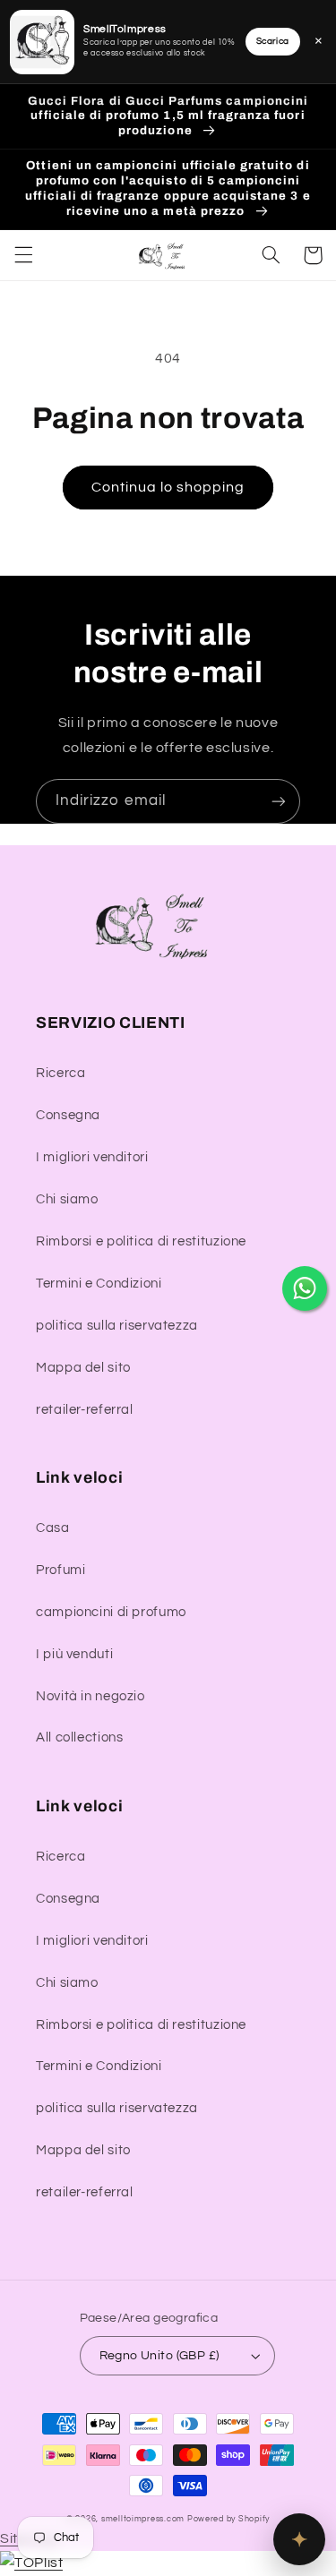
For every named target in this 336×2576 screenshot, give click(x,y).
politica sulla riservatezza (117, 1326)
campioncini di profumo (111, 1612)
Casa (53, 1528)
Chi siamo (67, 1199)
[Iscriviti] (279, 801)
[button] (23, 255)
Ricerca (60, 1073)
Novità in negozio (90, 1696)
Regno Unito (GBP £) (159, 2356)
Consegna (68, 1115)
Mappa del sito (83, 1368)
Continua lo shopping (168, 487)
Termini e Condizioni (99, 1284)
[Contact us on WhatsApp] (305, 1288)
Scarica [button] (273, 41)
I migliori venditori (92, 1157)
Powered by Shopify (228, 2519)
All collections (79, 1737)
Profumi (60, 1570)
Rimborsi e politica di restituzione (141, 1241)
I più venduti (74, 1654)
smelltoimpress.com (143, 2519)
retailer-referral (85, 1410)
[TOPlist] (31, 2563)
